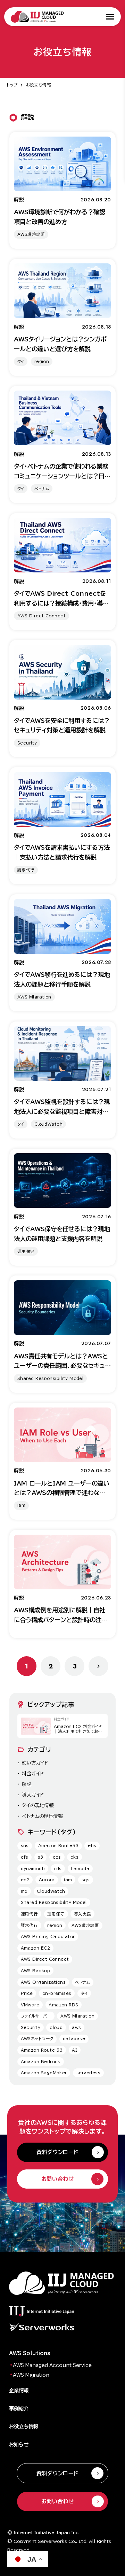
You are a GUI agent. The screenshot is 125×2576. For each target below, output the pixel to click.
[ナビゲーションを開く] (110, 17)
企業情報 (19, 2390)
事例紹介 (19, 2409)
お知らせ (19, 2444)
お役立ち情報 (39, 85)
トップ (12, 85)
